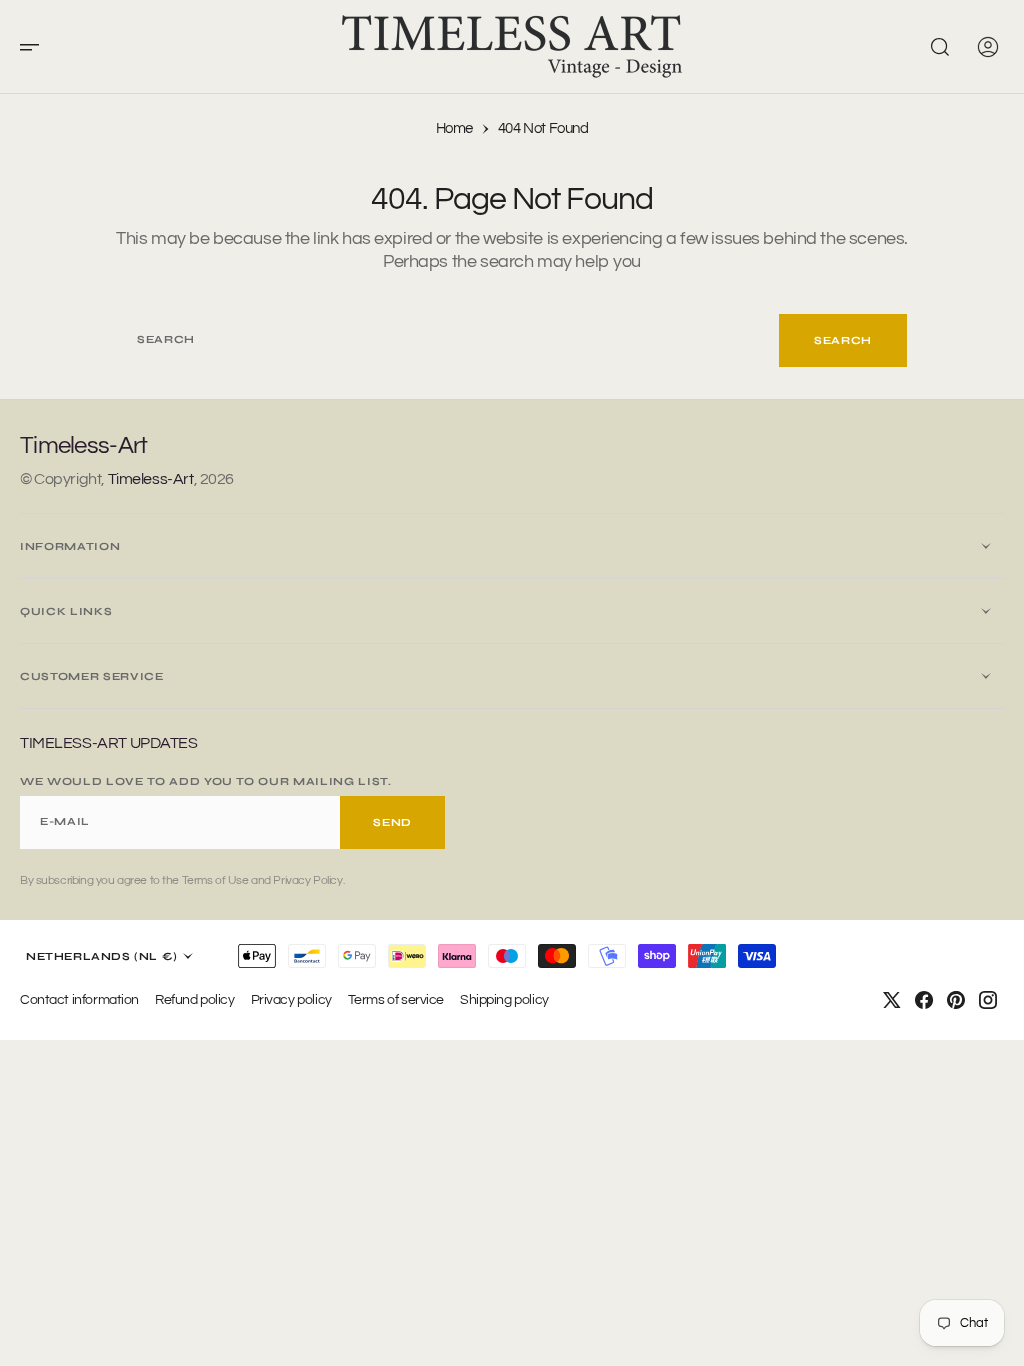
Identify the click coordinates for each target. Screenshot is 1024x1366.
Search (843, 340)
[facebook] (924, 1000)
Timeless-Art (151, 479)
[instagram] (988, 1000)
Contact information (79, 999)
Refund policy (195, 999)
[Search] (940, 47)
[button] (36, 47)
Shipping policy (504, 999)
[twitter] (892, 1000)
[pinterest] (956, 1000)
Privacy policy (291, 999)
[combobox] (448, 340)
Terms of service (396, 999)
